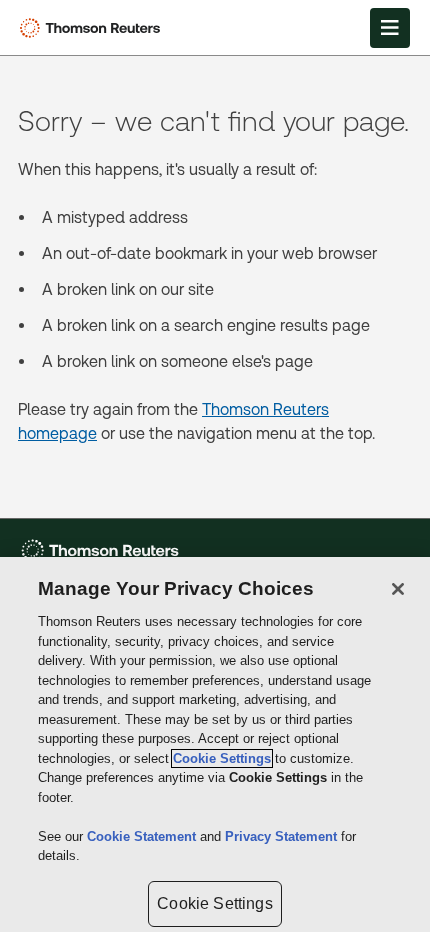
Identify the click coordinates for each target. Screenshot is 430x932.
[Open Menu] (390, 28)
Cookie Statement (143, 836)
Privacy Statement (283, 836)
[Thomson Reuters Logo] (93, 28)
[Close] (398, 589)
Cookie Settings (222, 758)
